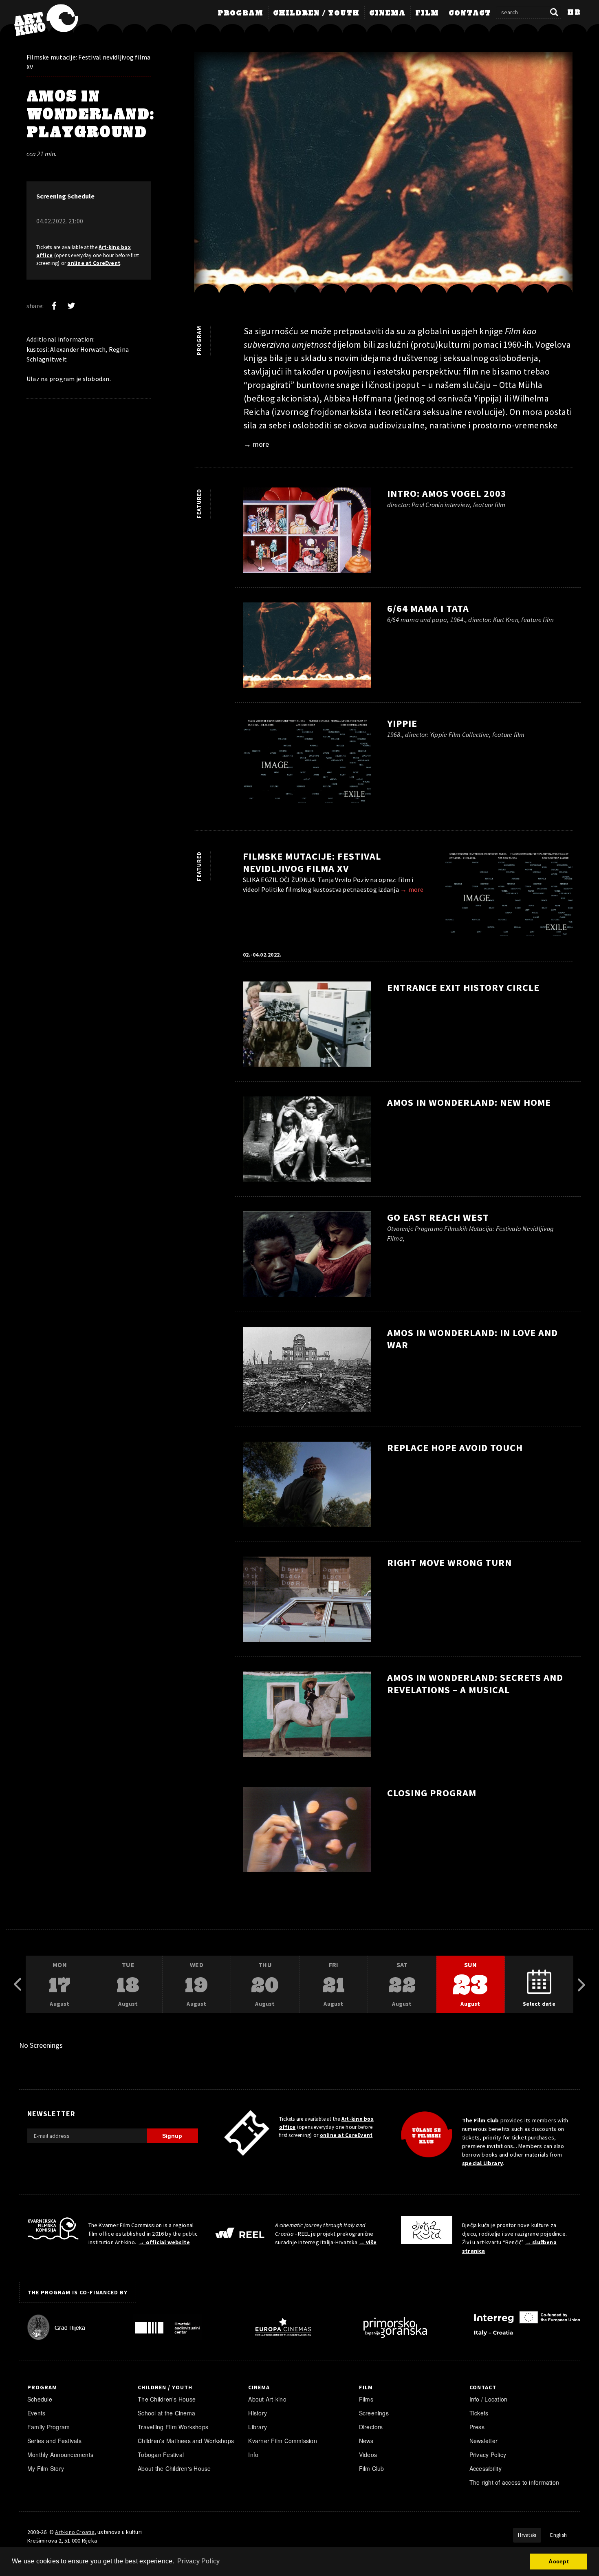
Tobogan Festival (161, 2455)
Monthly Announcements (60, 2455)
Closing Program (432, 1793)
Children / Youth (316, 13)
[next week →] (581, 1985)
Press (477, 2427)
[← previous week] (18, 1985)
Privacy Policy (488, 2455)
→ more (256, 444)
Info (253, 2455)
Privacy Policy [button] (198, 2561)
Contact (470, 13)
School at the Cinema (166, 2413)
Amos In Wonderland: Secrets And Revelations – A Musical (475, 1684)
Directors (371, 2427)
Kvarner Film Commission (283, 2441)
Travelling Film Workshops (173, 2427)
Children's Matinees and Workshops (186, 2441)
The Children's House (167, 2399)
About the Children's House (174, 2468)
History (258, 2413)
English (558, 2535)
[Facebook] (54, 306)
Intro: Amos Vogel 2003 (447, 493)
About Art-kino (267, 2399)
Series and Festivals (54, 2441)
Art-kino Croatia (75, 2532)
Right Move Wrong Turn (449, 1563)
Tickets (479, 2413)
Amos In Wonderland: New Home (469, 1102)
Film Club (372, 2468)
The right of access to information (514, 2482)
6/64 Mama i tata (428, 608)
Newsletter (483, 2441)
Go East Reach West (438, 1217)
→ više (368, 2242)
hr (574, 13)
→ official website (164, 2242)
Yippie (402, 723)
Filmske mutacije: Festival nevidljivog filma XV (89, 62)
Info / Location (489, 2399)
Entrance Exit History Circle (463, 987)
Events (36, 2413)
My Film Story (46, 2468)
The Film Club (481, 2120)
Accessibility (486, 2468)
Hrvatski (527, 2535)
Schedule (40, 2399)
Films (366, 2399)
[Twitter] (71, 306)
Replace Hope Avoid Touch (455, 1448)
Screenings (374, 2413)
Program (240, 13)
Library (258, 2427)
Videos (368, 2455)
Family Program (48, 2427)
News (366, 2441)
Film (427, 13)
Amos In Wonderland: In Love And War (472, 1339)
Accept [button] (558, 2561)
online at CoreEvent (94, 263)
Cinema (387, 13)
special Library (482, 2163)
